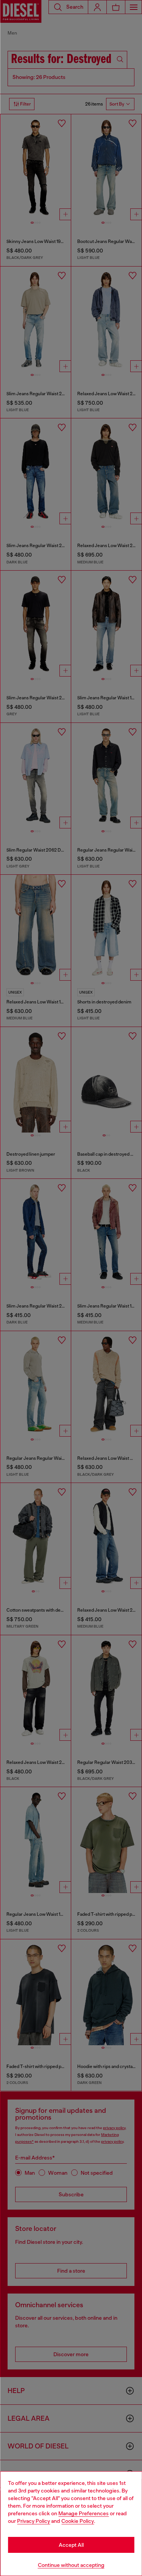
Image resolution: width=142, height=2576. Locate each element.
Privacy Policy (34, 2521)
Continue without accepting (71, 2565)
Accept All (71, 2545)
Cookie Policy (78, 2521)
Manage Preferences (83, 2513)
